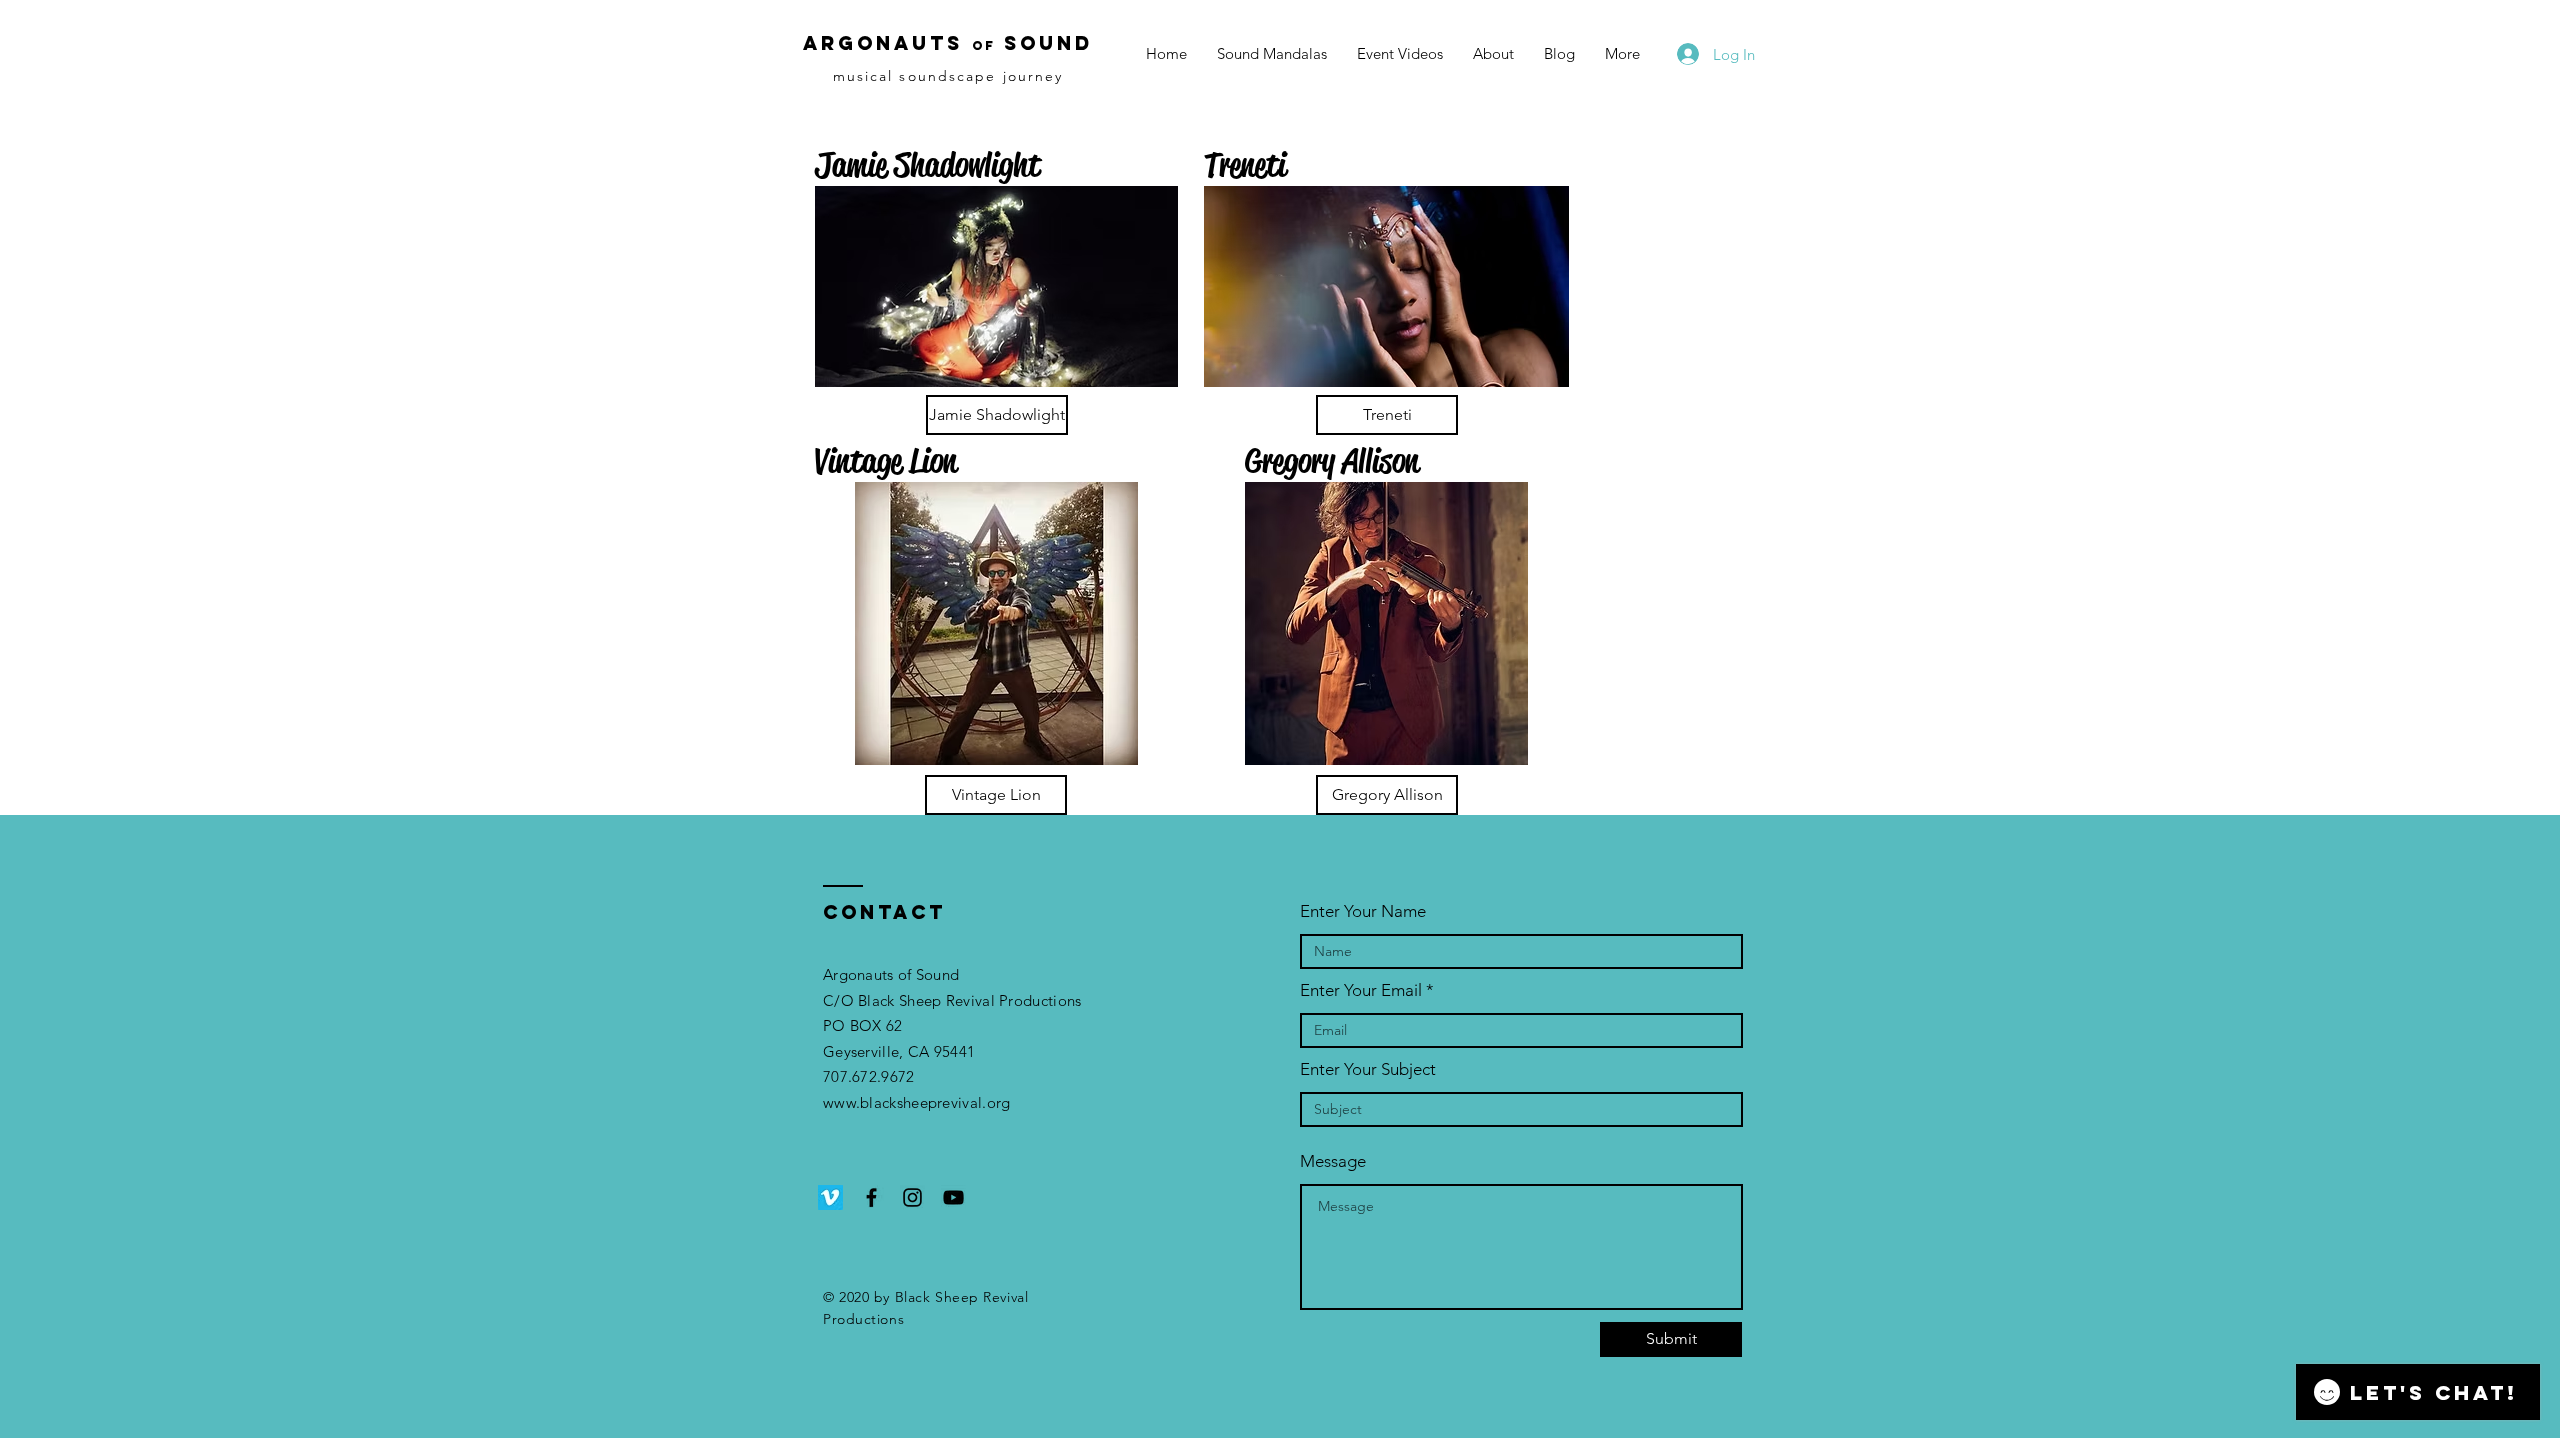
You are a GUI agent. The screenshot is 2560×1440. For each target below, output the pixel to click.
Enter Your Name (1363, 911)
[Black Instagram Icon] (912, 1197)
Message (1333, 1161)
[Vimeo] (830, 1197)
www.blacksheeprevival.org (917, 1102)
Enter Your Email (1361, 990)
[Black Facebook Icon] (871, 1197)
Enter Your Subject (1368, 1069)
